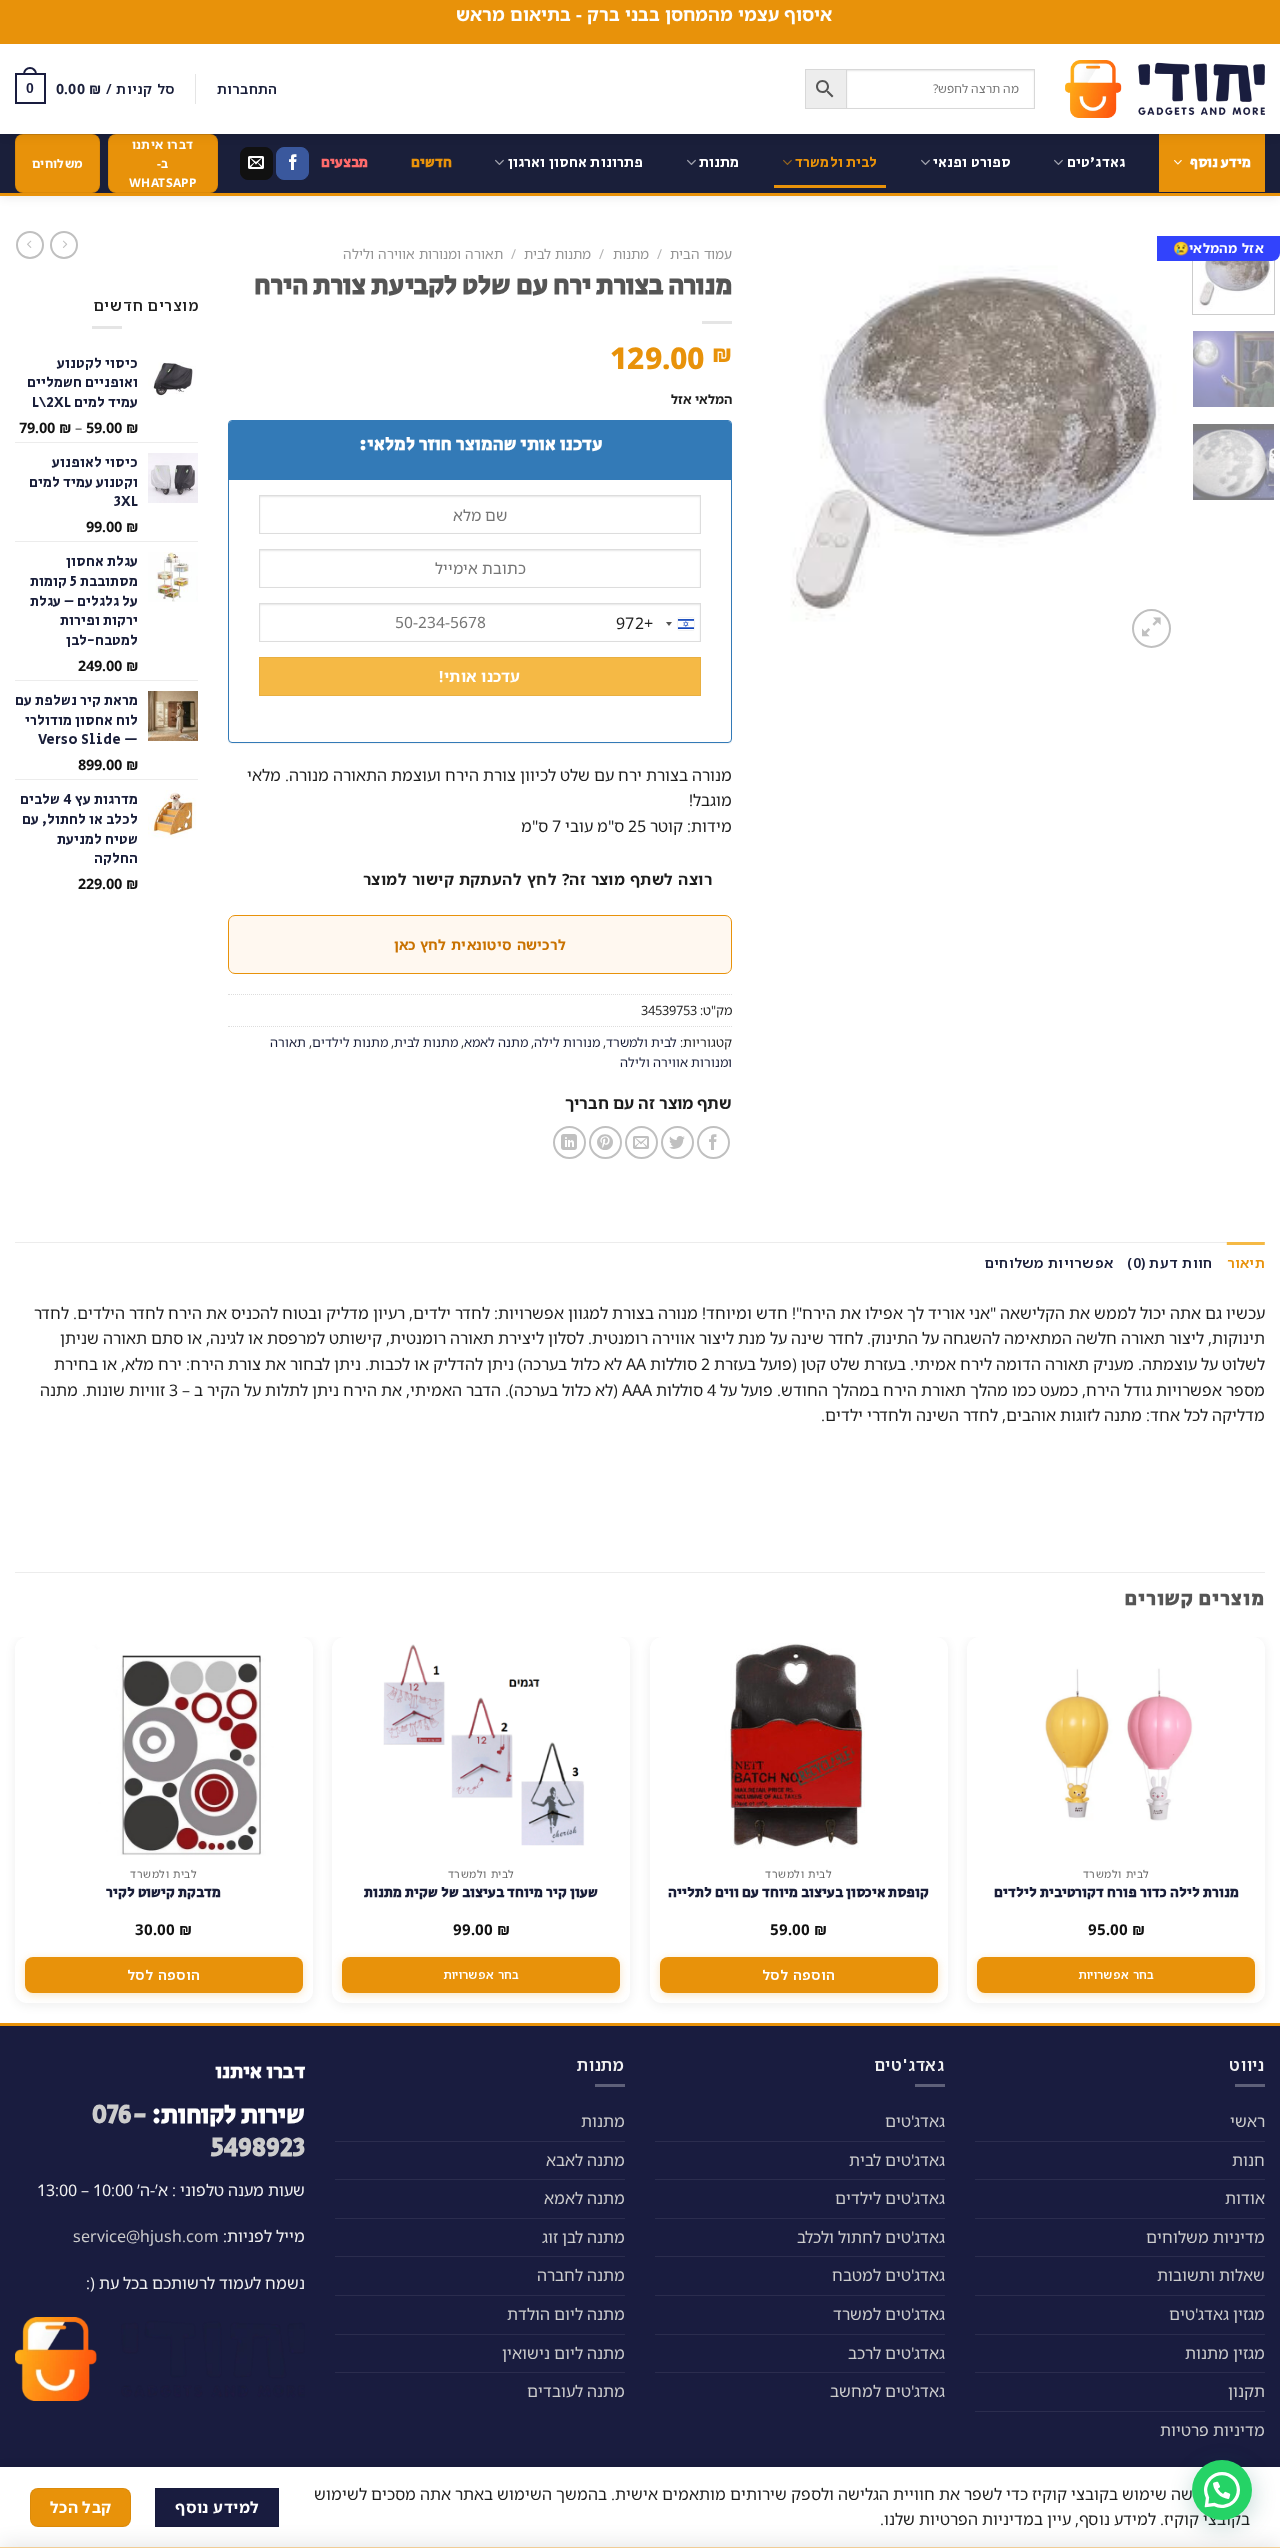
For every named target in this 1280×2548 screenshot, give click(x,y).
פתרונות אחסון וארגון (576, 162)
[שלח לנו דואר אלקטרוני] (256, 164)
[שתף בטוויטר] (677, 1142)
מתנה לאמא (496, 1042)
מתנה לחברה (581, 2275)
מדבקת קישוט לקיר (163, 1893)
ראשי (1247, 2121)
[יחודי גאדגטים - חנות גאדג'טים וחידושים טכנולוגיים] (1165, 89)
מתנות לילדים (350, 1042)
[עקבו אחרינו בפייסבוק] (292, 164)
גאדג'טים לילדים (890, 2198)
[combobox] (658, 624)
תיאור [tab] (1246, 1262)
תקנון (1246, 2391)
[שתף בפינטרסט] (605, 1142)
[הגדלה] (1151, 628)
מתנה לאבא (585, 2160)
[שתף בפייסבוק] (713, 1142)
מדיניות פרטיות (1212, 2430)
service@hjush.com (146, 2236)
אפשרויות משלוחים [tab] (1049, 1262)
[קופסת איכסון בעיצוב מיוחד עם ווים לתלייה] (799, 1747)
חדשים (432, 162)
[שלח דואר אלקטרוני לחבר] (641, 1142)
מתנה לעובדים (576, 2391)
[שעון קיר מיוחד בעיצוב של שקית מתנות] (481, 1747)
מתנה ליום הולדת (566, 2314)
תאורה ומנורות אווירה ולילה (423, 253)
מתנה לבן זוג (583, 2237)
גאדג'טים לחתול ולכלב (871, 2237)
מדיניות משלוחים (1205, 2237)
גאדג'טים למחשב (887, 2391)
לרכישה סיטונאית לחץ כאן (480, 944)
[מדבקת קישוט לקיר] (164, 1747)
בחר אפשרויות (1116, 1974)
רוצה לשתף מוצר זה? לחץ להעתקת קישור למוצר (537, 879)
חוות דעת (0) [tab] (1169, 1262)
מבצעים (345, 162)
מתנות (719, 162)
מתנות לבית (557, 253)
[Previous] (1144, 444)
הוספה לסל (799, 1974)
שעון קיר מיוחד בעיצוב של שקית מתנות (481, 1893)
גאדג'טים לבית (897, 2160)
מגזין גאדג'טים (1217, 2314)
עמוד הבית (701, 253)
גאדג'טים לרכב (896, 2353)
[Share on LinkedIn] (569, 1142)
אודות (1245, 2198)
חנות (1248, 2160)
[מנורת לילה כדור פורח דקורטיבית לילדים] (1116, 1747)
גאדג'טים (1096, 162)
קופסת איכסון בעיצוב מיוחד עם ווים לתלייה (798, 1893)
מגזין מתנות (1225, 2353)
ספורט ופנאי (972, 162)
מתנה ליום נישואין (563, 2353)
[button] (1222, 2490)
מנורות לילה (567, 1042)
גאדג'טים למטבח (888, 2275)
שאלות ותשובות (1211, 2275)
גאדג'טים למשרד (889, 2314)
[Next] (781, 444)
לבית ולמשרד (836, 162)
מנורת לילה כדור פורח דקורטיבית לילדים (1116, 1893)
